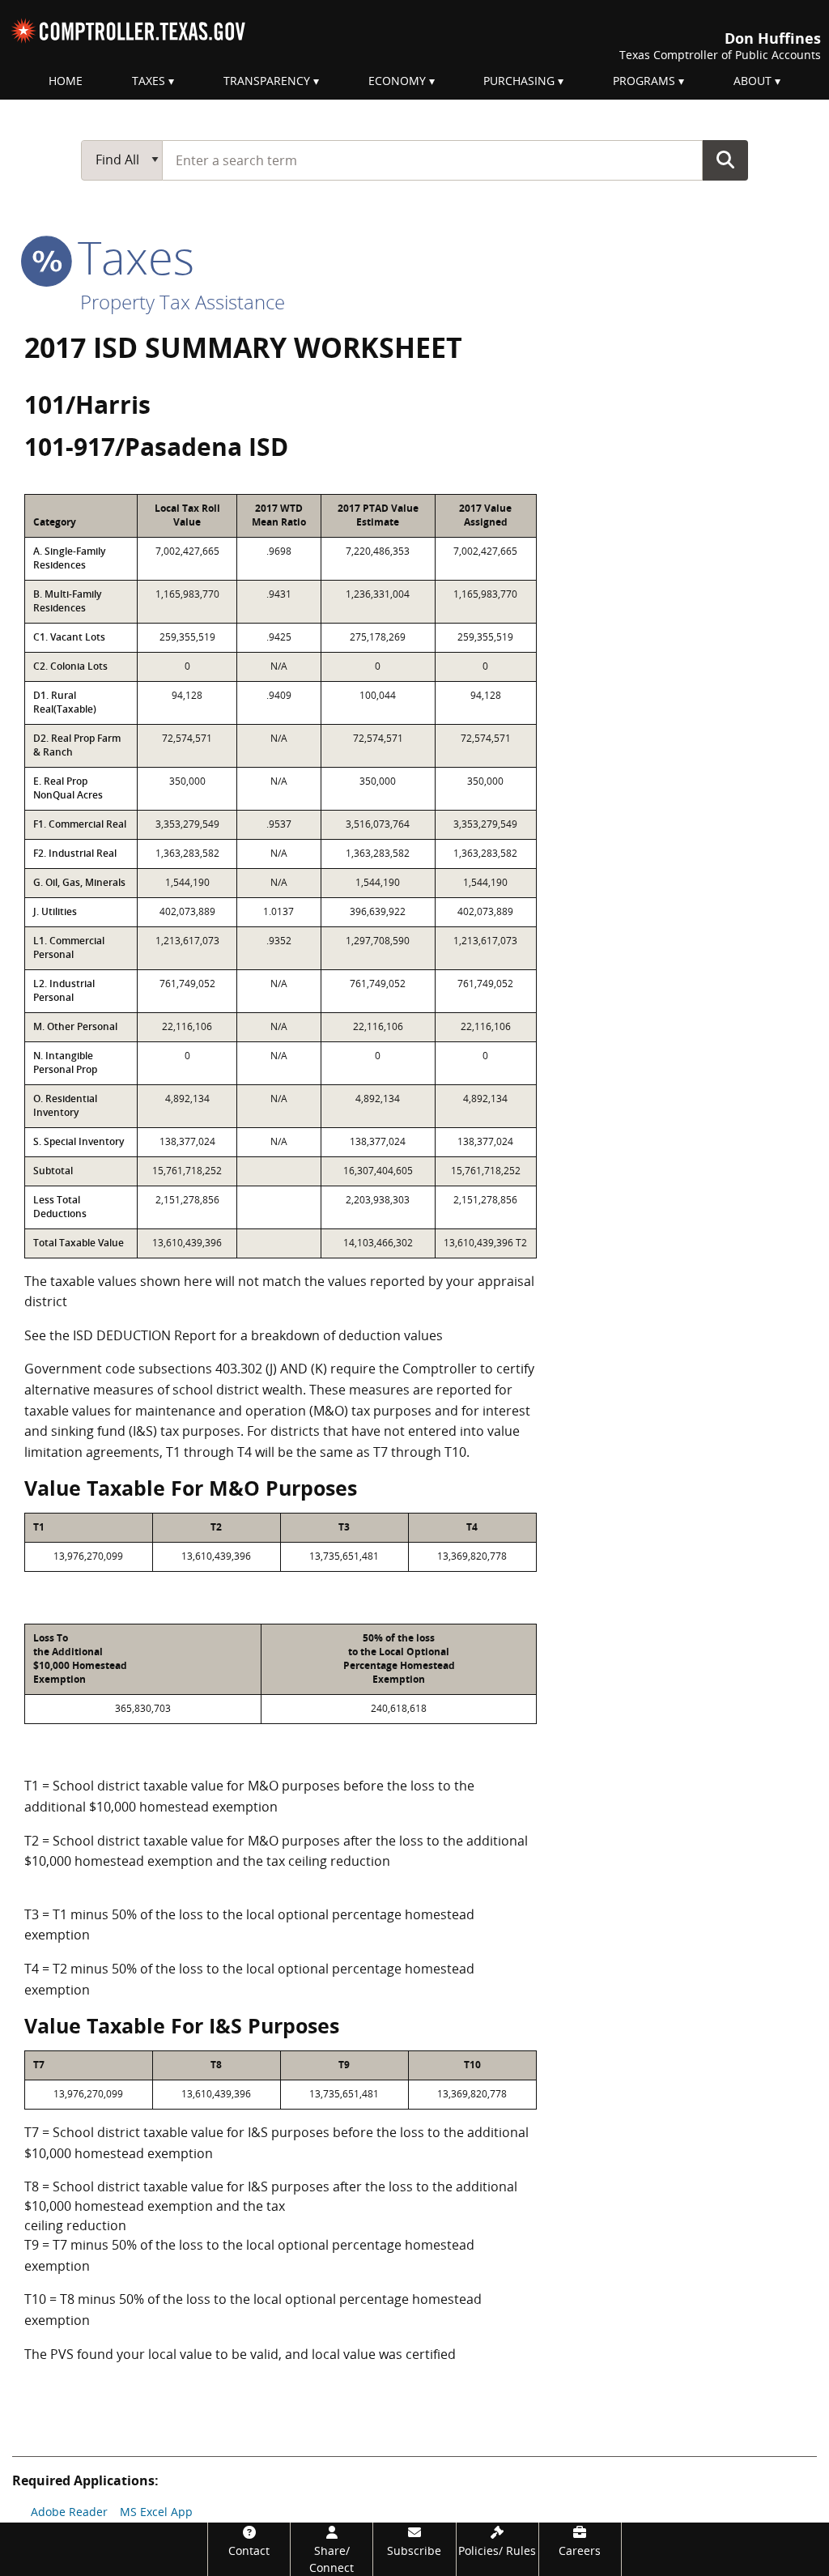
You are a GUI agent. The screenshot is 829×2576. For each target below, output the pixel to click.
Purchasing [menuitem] (519, 81)
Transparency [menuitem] (267, 81)
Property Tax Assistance (183, 302)
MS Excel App (156, 2512)
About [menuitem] (752, 81)
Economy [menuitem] (397, 81)
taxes (130, 257)
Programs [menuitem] (644, 81)
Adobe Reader (69, 2512)
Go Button (725, 160)
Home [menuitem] (66, 81)
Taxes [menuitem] (149, 81)
